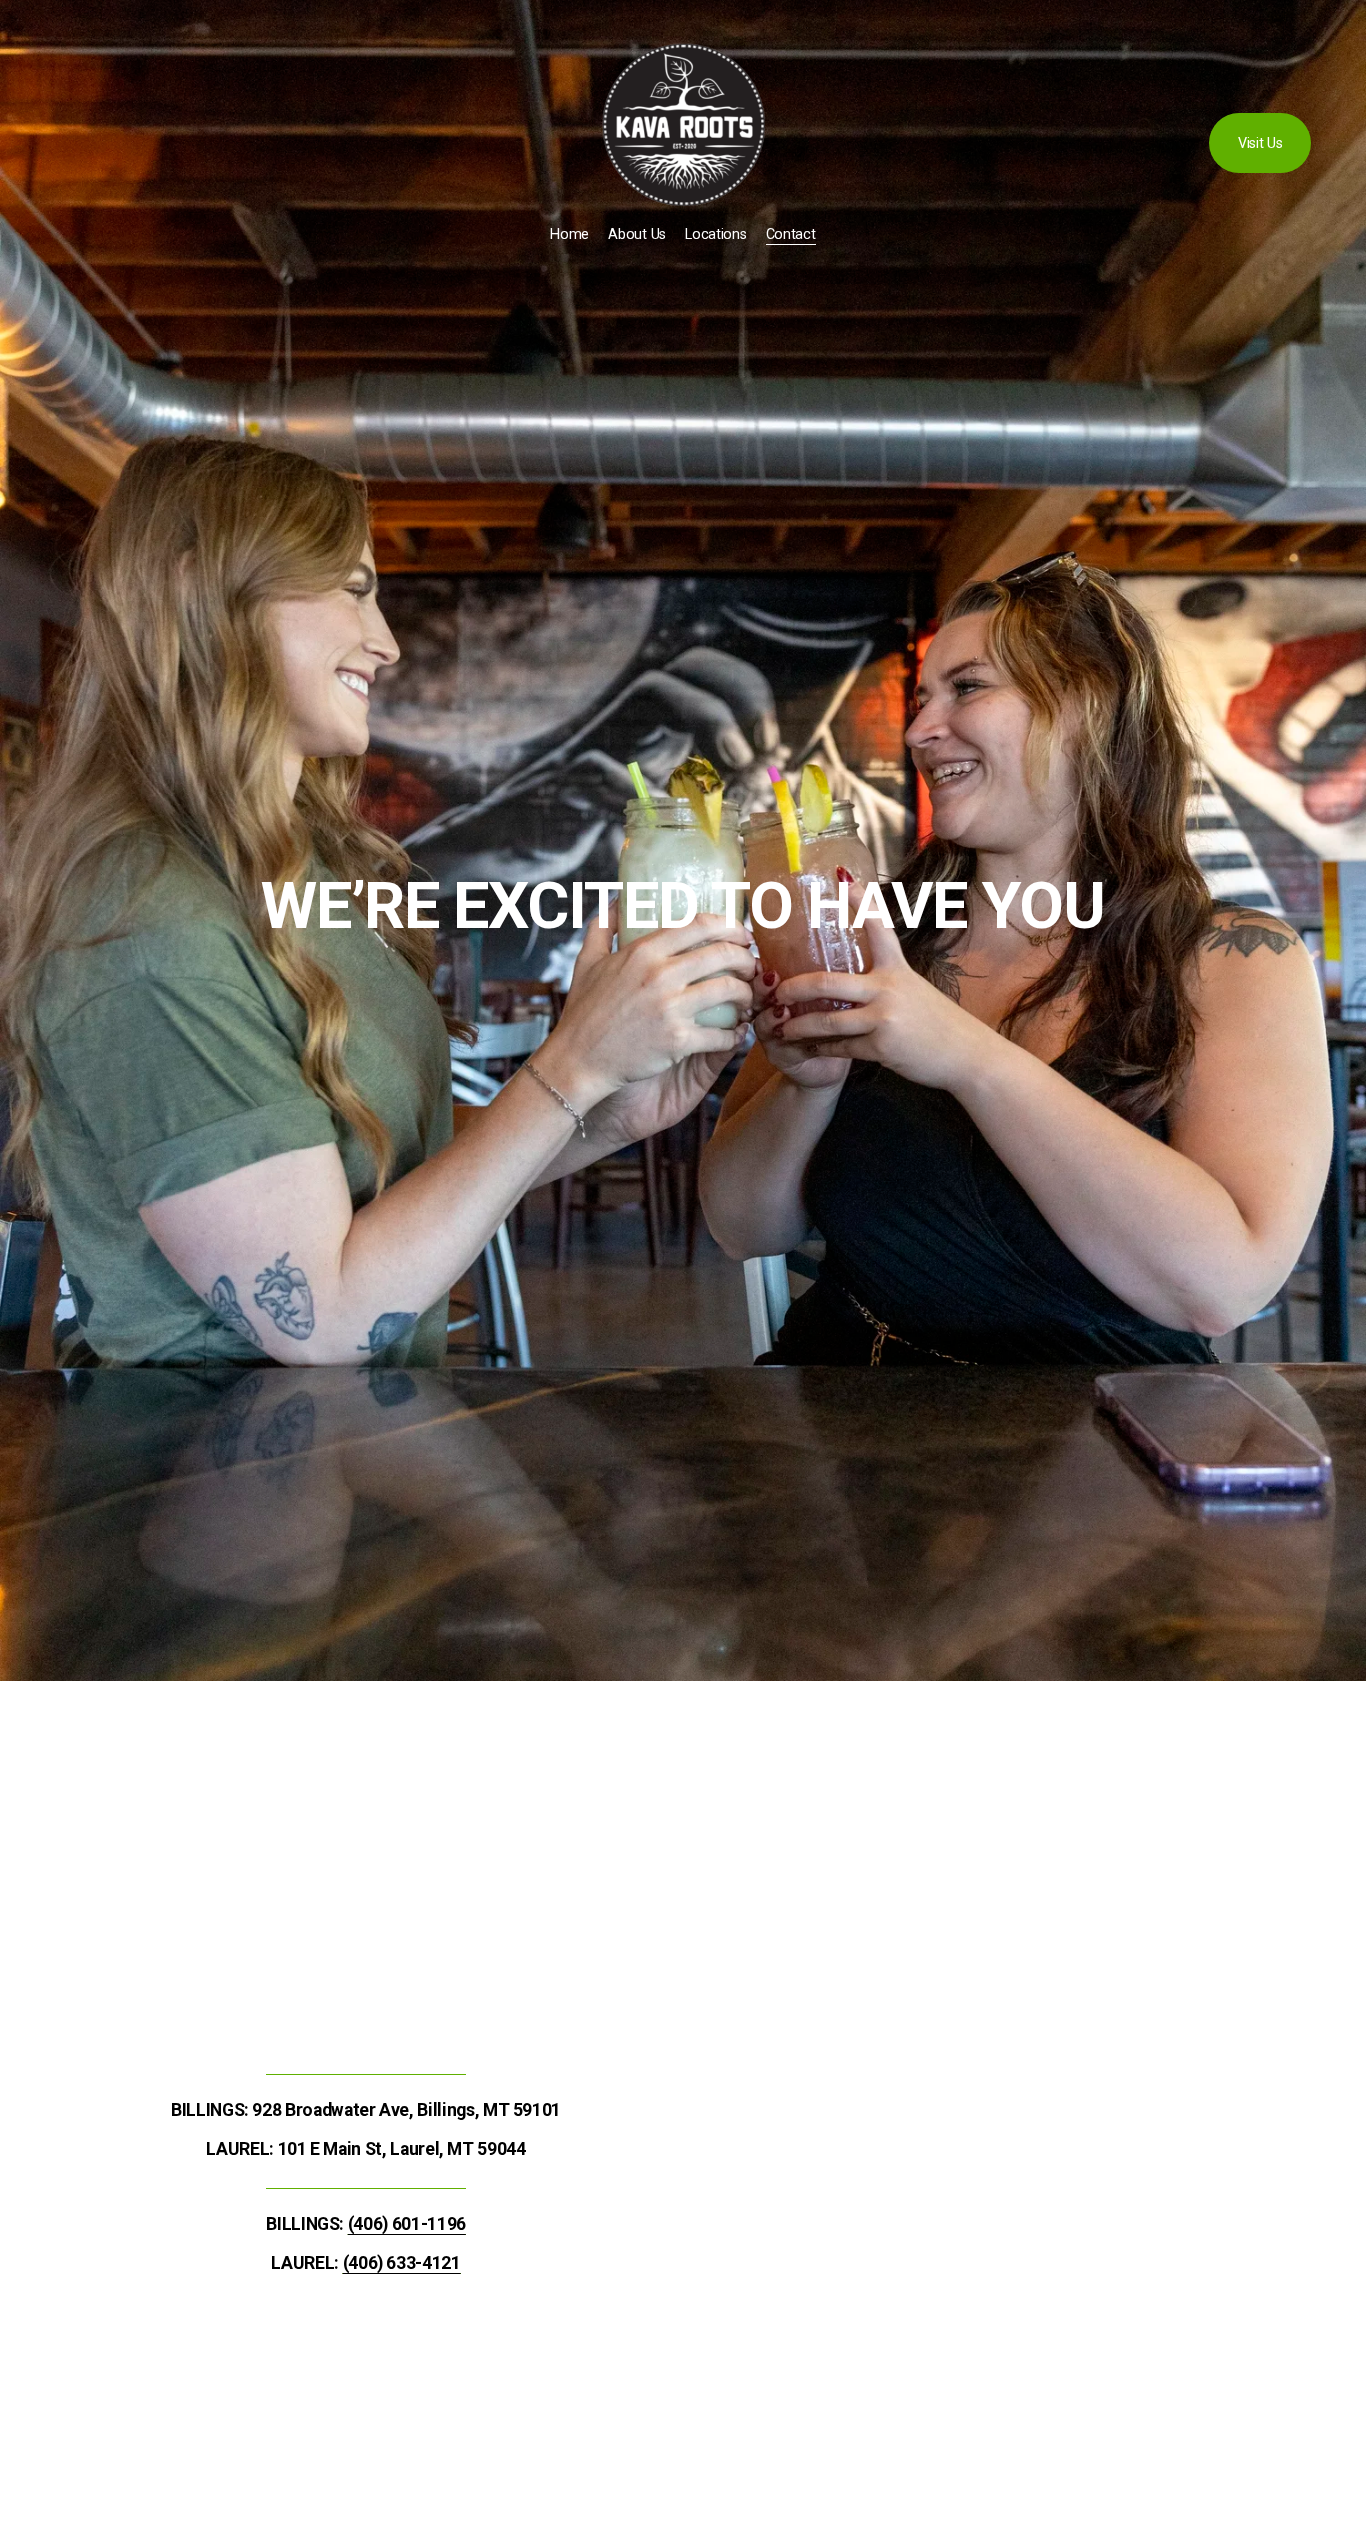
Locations (715, 234)
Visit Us (1260, 143)
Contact (791, 234)
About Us (637, 234)
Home (569, 234)
